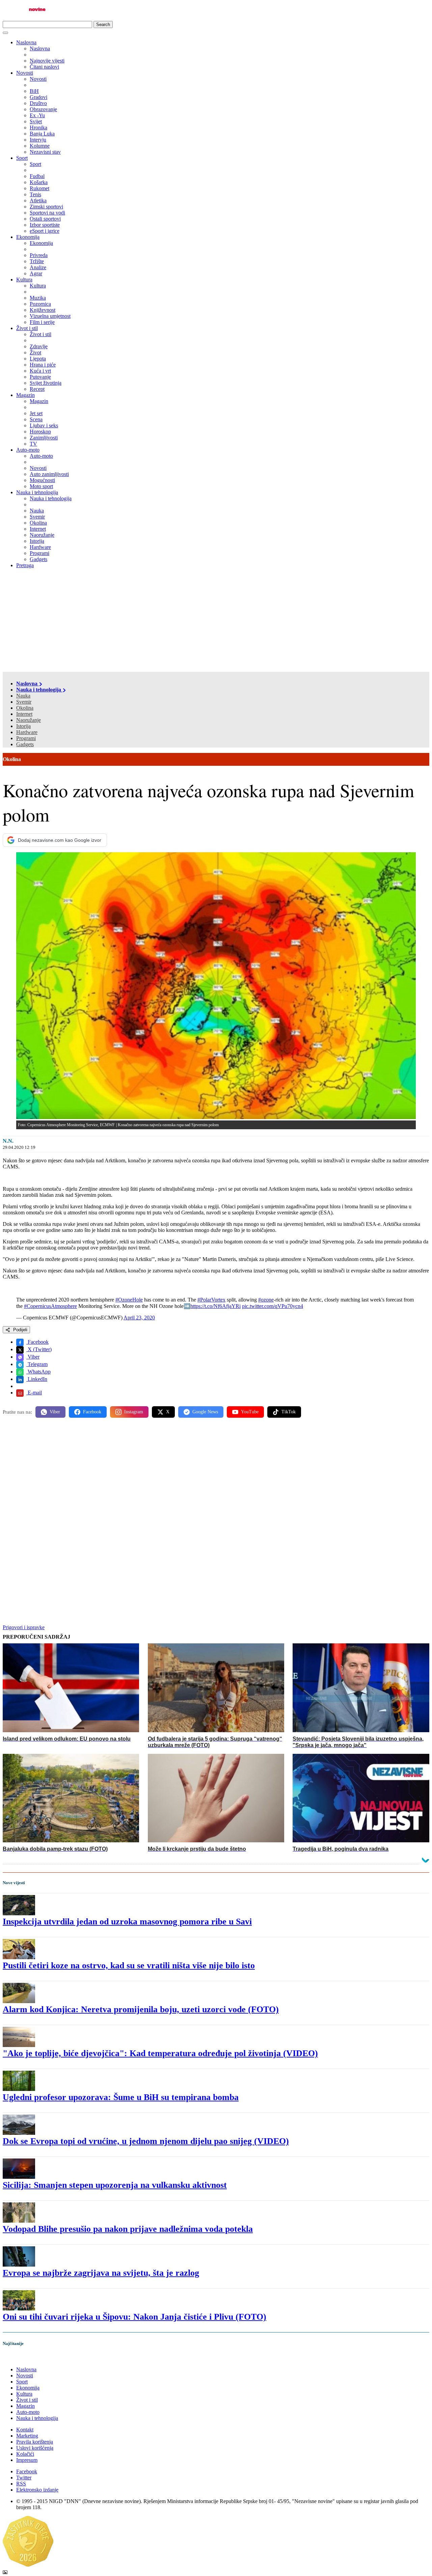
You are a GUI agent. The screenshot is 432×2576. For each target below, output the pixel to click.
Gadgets (25, 744)
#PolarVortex (211, 1300)
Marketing (27, 2436)
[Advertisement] (216, 621)
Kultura (24, 280)
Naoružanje (29, 720)
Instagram (134, 1412)
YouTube (250, 1412)
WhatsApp (38, 1372)
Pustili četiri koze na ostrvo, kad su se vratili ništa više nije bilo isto (129, 1965)
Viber (33, 1357)
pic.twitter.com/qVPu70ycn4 (273, 1306)
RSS (21, 2484)
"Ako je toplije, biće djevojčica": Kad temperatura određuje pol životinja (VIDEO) (160, 2053)
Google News (205, 1412)
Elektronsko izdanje (37, 2490)
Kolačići (25, 2454)
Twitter (24, 2478)
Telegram (37, 1364)
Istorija (23, 726)
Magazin (25, 395)
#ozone (266, 1300)
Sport (22, 158)
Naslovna (26, 42)
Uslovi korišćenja (35, 2448)
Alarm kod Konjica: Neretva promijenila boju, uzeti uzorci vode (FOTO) (141, 2009)
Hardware (27, 732)
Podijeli (20, 1330)
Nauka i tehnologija (37, 492)
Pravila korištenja (35, 2442)
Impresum (27, 2460)
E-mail (34, 1393)
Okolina (25, 708)
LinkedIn (37, 1379)
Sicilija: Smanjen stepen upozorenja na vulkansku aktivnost (115, 2185)
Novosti (25, 73)
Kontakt (25, 2430)
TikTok (289, 1412)
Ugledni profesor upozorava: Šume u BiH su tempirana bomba (121, 2097)
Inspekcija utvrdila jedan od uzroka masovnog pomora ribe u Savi (127, 1922)
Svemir (24, 702)
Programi (26, 738)
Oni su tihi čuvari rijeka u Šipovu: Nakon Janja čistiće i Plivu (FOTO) (134, 2317)
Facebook (37, 1342)
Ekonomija (28, 237)
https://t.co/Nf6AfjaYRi (215, 1306)
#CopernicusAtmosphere (50, 1306)
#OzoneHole (129, 1300)
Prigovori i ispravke (24, 1627)
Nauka (23, 696)
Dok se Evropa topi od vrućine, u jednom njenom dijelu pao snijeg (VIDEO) (146, 2141)
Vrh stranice (22, 2358)
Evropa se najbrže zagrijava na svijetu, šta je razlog (101, 2273)
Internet (24, 714)
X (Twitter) (39, 1349)
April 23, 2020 (139, 1318)
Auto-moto (28, 450)
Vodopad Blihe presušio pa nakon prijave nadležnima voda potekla (128, 2229)
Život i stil (27, 328)
